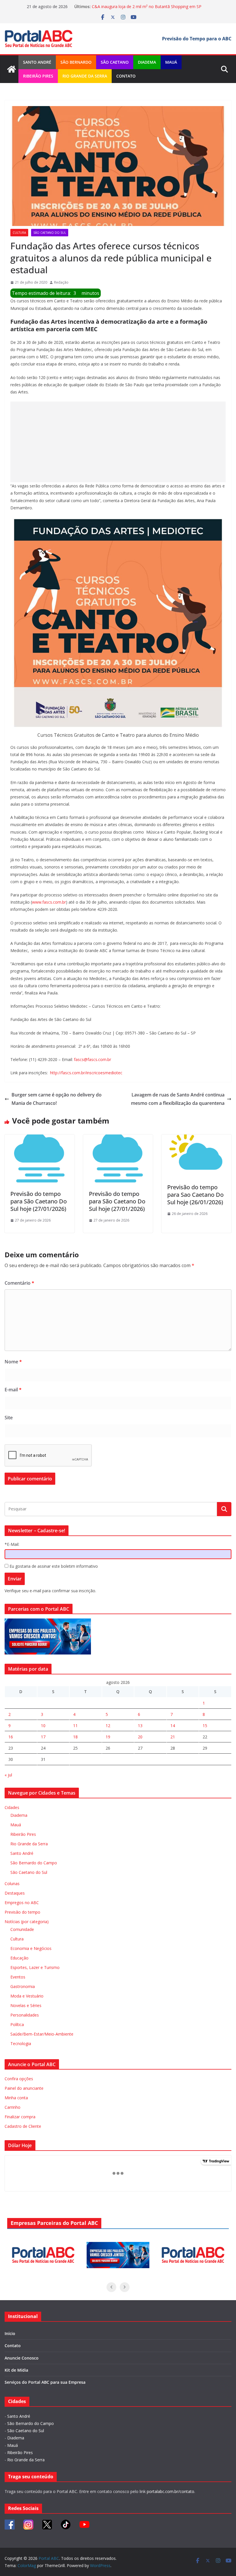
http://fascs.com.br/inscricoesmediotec (86, 1073)
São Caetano (115, 62)
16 (11, 1737)
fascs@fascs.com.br (93, 1059)
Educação (19, 1958)
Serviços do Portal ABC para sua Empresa (45, 2382)
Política (17, 2024)
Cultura (19, 233)
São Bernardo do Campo (34, 1863)
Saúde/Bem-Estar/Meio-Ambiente (42, 2034)
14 (173, 1726)
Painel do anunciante (24, 2088)
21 (173, 1737)
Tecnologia (21, 2043)
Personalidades (25, 2015)
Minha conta (16, 2098)
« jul (8, 1775)
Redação (61, 282)
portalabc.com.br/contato (171, 2491)
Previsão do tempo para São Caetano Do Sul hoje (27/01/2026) (39, 1201)
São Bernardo (76, 62)
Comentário (19, 1283)
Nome (13, 1362)
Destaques (15, 1893)
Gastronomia (23, 1986)
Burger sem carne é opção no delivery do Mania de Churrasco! (57, 1099)
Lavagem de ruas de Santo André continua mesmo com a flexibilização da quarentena (178, 1099)
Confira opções (19, 2079)
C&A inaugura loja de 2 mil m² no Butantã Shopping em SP (147, 6)
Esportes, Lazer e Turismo (35, 1967)
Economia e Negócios (31, 1948)
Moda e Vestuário (27, 1996)
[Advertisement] (118, 442)
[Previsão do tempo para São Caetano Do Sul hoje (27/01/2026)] (40, 1139)
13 (140, 1726)
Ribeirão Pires (38, 76)
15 (205, 1726)
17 (43, 1737)
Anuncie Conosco (22, 2358)
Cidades (12, 1807)
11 (75, 1726)
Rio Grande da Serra (85, 76)
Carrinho (13, 2107)
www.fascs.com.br (49, 902)
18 (75, 1737)
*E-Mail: (12, 1544)
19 (108, 1737)
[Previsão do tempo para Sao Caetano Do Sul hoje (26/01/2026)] (196, 1139)
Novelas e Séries (26, 2005)
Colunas (12, 1884)
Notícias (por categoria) (27, 1922)
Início (10, 2333)
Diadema (147, 62)
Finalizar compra (20, 2117)
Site (9, 1418)
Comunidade (22, 1929)
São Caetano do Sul (50, 233)
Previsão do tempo (22, 1912)
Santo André (37, 62)
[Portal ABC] (12, 69)
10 (43, 1726)
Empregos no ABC (22, 1903)
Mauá (171, 62)
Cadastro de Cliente (23, 2126)
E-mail (13, 1390)
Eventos (18, 1977)
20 (140, 1737)
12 (108, 1726)
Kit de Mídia (16, 2370)
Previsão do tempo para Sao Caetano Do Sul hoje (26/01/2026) (195, 1195)
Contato (126, 76)
